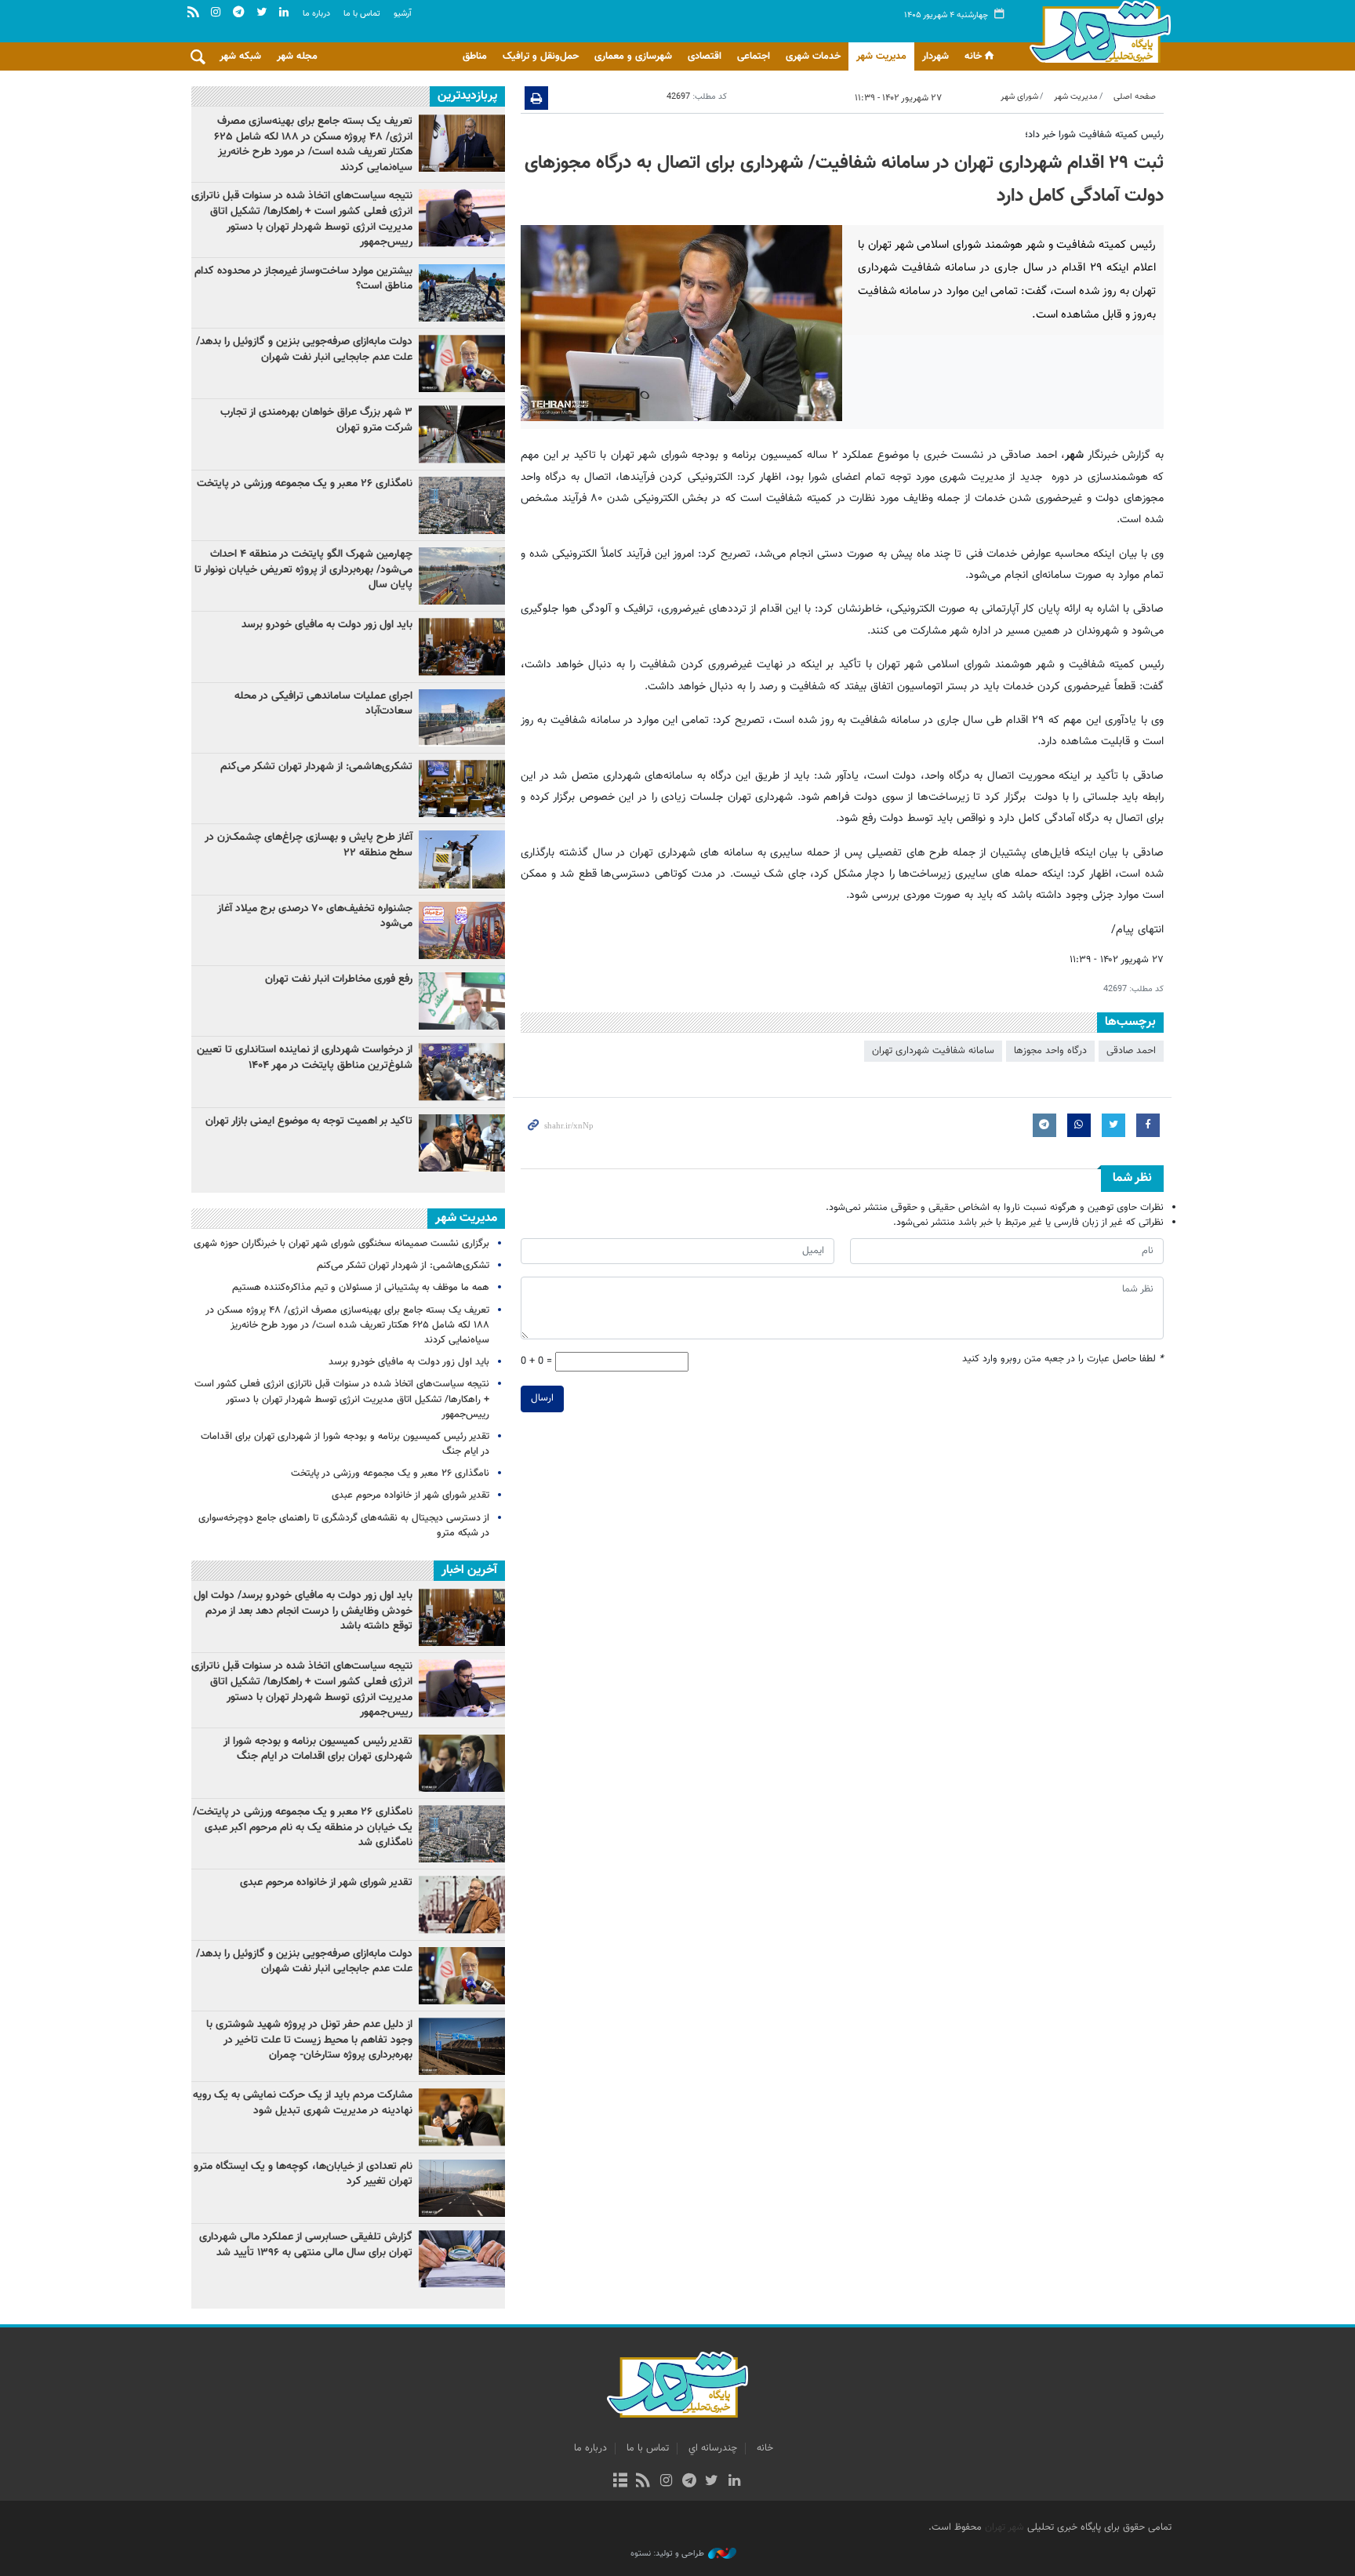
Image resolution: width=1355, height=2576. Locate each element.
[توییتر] (712, 2482)
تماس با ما (362, 14)
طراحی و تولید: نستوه (667, 2554)
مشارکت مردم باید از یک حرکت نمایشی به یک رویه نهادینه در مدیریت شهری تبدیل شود (303, 2103)
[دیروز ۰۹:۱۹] (462, 363)
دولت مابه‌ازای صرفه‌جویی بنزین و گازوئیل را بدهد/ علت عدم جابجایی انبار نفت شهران (304, 350)
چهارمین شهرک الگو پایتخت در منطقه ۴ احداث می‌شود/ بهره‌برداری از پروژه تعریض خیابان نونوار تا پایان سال (303, 570)
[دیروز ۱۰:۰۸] (462, 505)
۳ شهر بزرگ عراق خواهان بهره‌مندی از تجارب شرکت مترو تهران (316, 420)
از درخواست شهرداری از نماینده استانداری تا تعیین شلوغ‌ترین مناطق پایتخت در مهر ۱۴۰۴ (305, 1058)
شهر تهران (1004, 2527)
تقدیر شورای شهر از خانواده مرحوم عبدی (410, 1495)
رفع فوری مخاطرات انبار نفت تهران (339, 979)
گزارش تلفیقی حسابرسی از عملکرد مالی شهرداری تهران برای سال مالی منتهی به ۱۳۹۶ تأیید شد (306, 2245)
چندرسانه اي (713, 2448)
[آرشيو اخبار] (620, 2482)
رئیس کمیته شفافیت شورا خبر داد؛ (1094, 135)
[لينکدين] (734, 2482)
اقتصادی (705, 56)
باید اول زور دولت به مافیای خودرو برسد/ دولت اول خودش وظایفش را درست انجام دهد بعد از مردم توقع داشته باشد (303, 1611)
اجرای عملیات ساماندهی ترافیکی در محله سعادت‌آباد (323, 704)
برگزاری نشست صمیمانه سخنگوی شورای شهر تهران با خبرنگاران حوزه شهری (341, 1244)
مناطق (475, 56)
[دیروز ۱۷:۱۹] (462, 576)
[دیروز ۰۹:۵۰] (462, 1072)
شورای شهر (1019, 97)
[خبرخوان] (643, 2482)
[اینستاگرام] (666, 2482)
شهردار (935, 56)
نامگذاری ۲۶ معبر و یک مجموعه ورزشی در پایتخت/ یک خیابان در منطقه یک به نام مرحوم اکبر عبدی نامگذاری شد (303, 1828)
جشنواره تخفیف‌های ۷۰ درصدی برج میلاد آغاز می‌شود (315, 917)
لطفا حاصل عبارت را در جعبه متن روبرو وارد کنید (1063, 1359)
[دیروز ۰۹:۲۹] (462, 434)
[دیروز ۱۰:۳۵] (462, 1143)
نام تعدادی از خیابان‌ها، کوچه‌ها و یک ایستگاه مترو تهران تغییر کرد (303, 2175)
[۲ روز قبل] (462, 293)
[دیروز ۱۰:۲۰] (462, 218)
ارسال (542, 1398)
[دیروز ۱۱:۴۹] (462, 143)
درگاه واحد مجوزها (1050, 1051)
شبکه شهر (240, 56)
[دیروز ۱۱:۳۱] (462, 647)
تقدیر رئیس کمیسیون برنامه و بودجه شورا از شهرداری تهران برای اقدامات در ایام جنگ (345, 1444)
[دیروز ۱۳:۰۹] (462, 718)
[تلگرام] (689, 2482)
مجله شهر (297, 56)
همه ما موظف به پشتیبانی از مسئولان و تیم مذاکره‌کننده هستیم (361, 1288)
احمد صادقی (1131, 1051)
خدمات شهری (813, 56)
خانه (973, 56)
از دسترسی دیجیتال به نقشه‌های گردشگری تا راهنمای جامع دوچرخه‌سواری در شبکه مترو (344, 1526)
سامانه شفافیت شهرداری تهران (933, 1051)
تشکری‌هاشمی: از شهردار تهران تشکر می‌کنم (316, 767)
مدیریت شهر (881, 56)
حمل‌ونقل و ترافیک (541, 56)
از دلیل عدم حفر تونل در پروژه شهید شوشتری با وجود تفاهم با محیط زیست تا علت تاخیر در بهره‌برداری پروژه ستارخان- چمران (309, 2040)
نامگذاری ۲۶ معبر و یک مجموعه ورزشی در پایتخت (305, 484)
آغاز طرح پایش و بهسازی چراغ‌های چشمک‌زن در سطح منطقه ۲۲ (309, 845)
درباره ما (316, 14)
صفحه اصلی (1135, 97)
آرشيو (403, 14)
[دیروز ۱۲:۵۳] (462, 788)
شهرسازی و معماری (633, 56)
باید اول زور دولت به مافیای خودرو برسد (327, 625)
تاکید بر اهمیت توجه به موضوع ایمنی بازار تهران (309, 1121)
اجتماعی (754, 56)
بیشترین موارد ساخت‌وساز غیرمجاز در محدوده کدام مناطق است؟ (303, 279)
